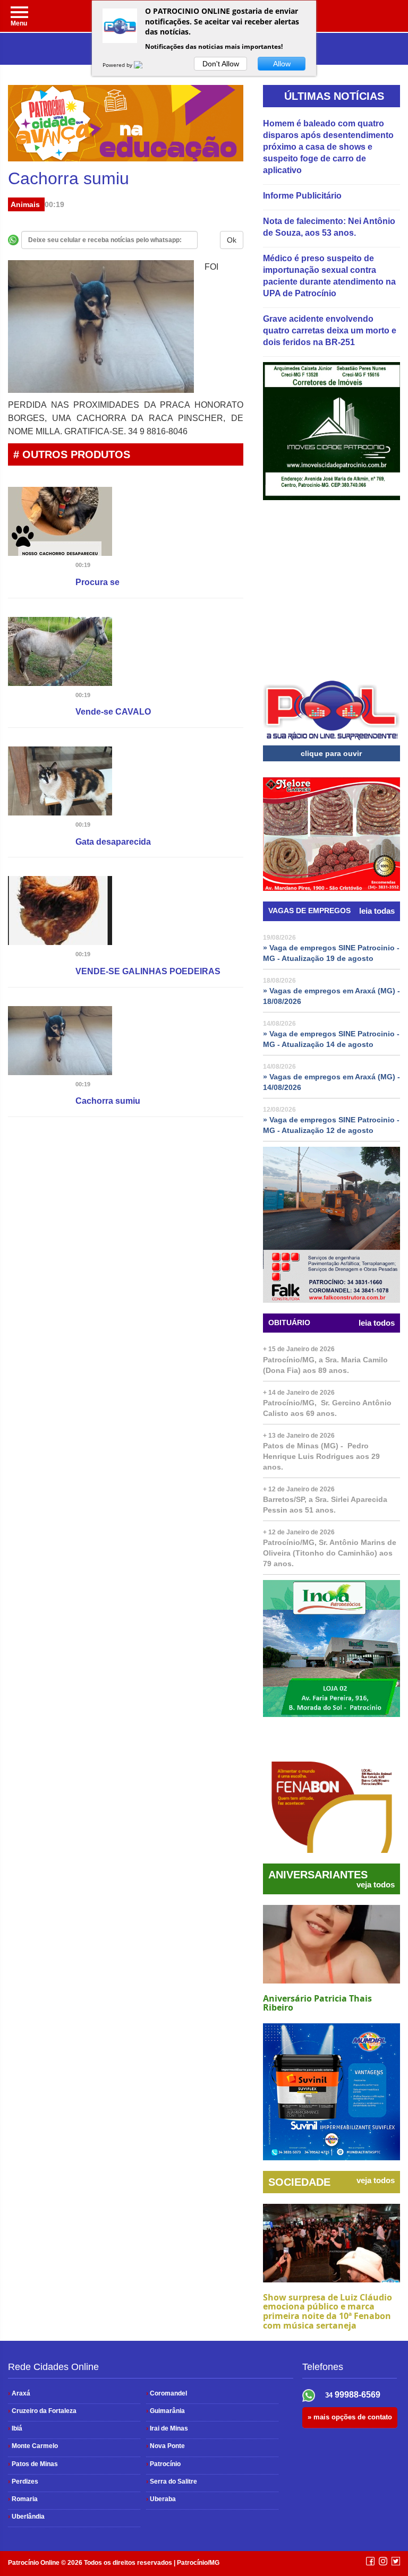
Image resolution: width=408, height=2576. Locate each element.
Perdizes (23, 2481)
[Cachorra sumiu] (60, 1042)
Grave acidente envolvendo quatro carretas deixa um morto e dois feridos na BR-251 (330, 330)
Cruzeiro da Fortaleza (42, 2411)
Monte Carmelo (33, 2446)
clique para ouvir (331, 753)
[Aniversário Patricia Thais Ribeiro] (331, 1944)
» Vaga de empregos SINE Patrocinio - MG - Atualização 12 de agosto (331, 1125)
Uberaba (161, 2499)
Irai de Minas (167, 2428)
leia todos (377, 1323)
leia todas (377, 911)
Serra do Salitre (172, 2481)
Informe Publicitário (302, 196)
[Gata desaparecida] (60, 783)
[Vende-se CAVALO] (60, 653)
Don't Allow (221, 64)
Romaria (23, 2499)
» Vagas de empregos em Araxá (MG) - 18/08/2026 (331, 996)
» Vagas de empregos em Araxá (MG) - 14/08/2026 (331, 1082)
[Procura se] (60, 523)
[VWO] (144, 65)
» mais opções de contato (350, 2417)
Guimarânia (165, 2411)
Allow (282, 64)
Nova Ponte (165, 2446)
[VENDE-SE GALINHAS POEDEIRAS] (60, 913)
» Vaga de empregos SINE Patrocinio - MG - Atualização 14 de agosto (331, 1039)
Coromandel (167, 2393)
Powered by (118, 65)
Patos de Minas (33, 2464)
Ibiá (15, 2428)
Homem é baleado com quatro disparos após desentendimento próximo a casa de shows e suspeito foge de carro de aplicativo (328, 147)
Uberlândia (26, 2517)
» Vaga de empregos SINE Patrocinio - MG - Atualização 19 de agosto (331, 953)
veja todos (376, 1885)
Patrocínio (163, 2464)
